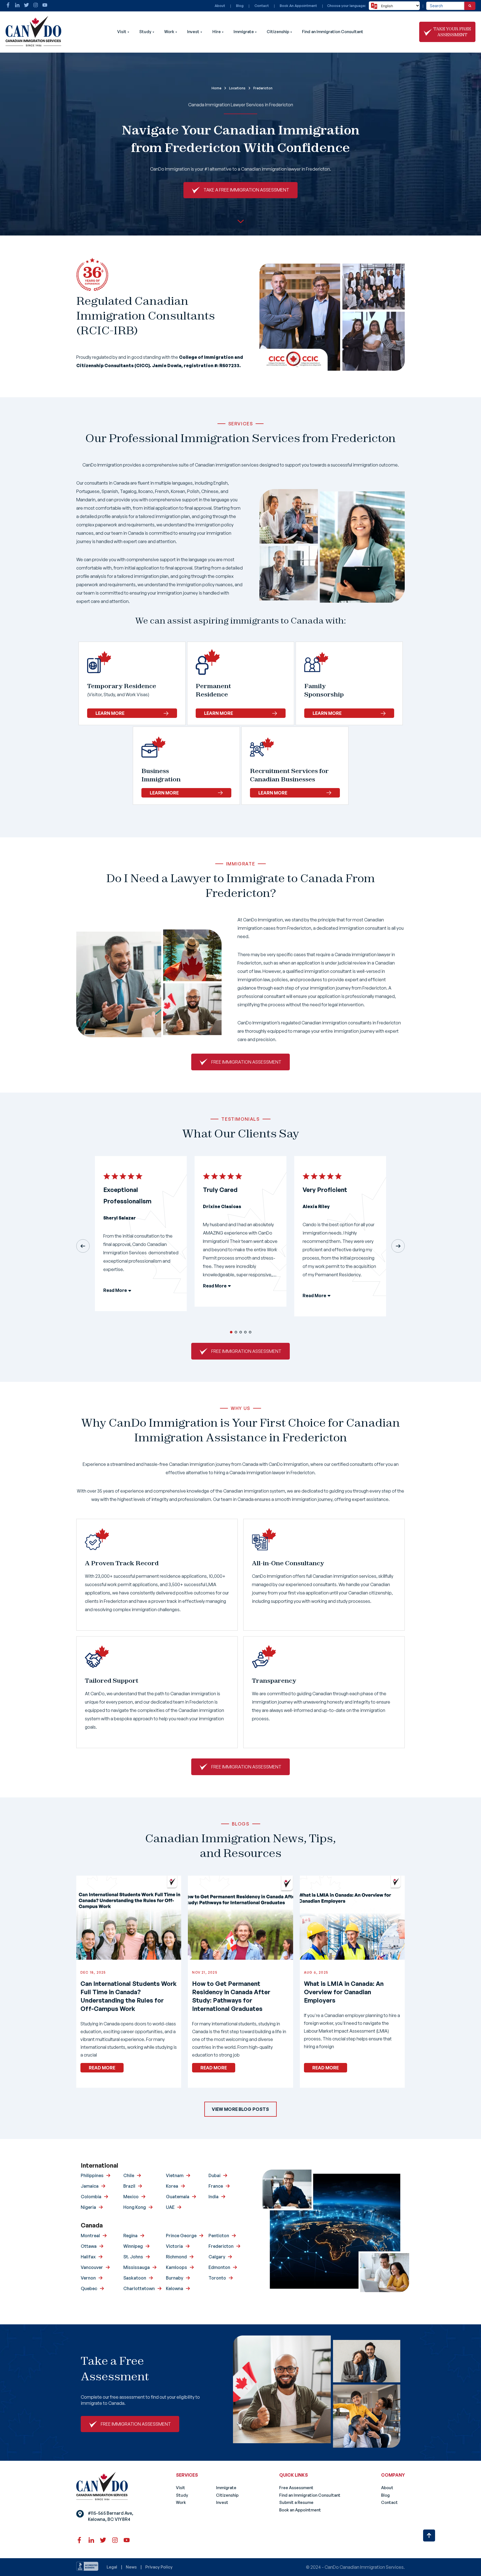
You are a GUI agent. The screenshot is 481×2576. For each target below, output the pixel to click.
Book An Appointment (298, 6)
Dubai (214, 2175)
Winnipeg (133, 2246)
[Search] (470, 6)
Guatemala (178, 2197)
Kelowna (175, 2288)
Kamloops (176, 2267)
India (213, 2197)
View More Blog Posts (240, 2109)
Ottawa (89, 2246)
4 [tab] (245, 1332)
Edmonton (219, 2267)
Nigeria (88, 2207)
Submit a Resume (296, 2502)
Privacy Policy (159, 2567)
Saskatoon (135, 2278)
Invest (193, 32)
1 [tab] (231, 1332)
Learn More (110, 713)
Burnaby (175, 2278)
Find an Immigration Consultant (333, 32)
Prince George (181, 2236)
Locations (237, 88)
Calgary (217, 2257)
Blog (240, 6)
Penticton (219, 2236)
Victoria (174, 2246)
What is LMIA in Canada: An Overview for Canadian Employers (344, 1992)
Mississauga (137, 2267)
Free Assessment (296, 2488)
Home (216, 88)
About (220, 6)
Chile (129, 2175)
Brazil (129, 2186)
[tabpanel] (141, 1238)
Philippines (92, 2175)
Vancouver (92, 2267)
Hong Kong (135, 2207)
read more (102, 2068)
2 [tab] (236, 1332)
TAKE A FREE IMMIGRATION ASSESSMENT (246, 190)
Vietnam (175, 2175)
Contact (262, 6)
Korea (172, 2186)
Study (145, 32)
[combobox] (445, 6)
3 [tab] (241, 1332)
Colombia (91, 2197)
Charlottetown (139, 2288)
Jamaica (90, 2186)
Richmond (176, 2257)
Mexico (131, 2197)
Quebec (89, 2288)
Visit (122, 32)
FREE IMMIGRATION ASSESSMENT (246, 1062)
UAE (170, 2207)
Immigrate (244, 32)
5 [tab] (250, 1332)
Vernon (88, 2278)
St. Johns (133, 2257)
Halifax (88, 2257)
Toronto (217, 2278)
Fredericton (221, 2246)
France (216, 2186)
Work (169, 32)
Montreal (90, 2236)
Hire (217, 32)
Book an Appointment (300, 2510)
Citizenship (278, 32)
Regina (130, 2236)
